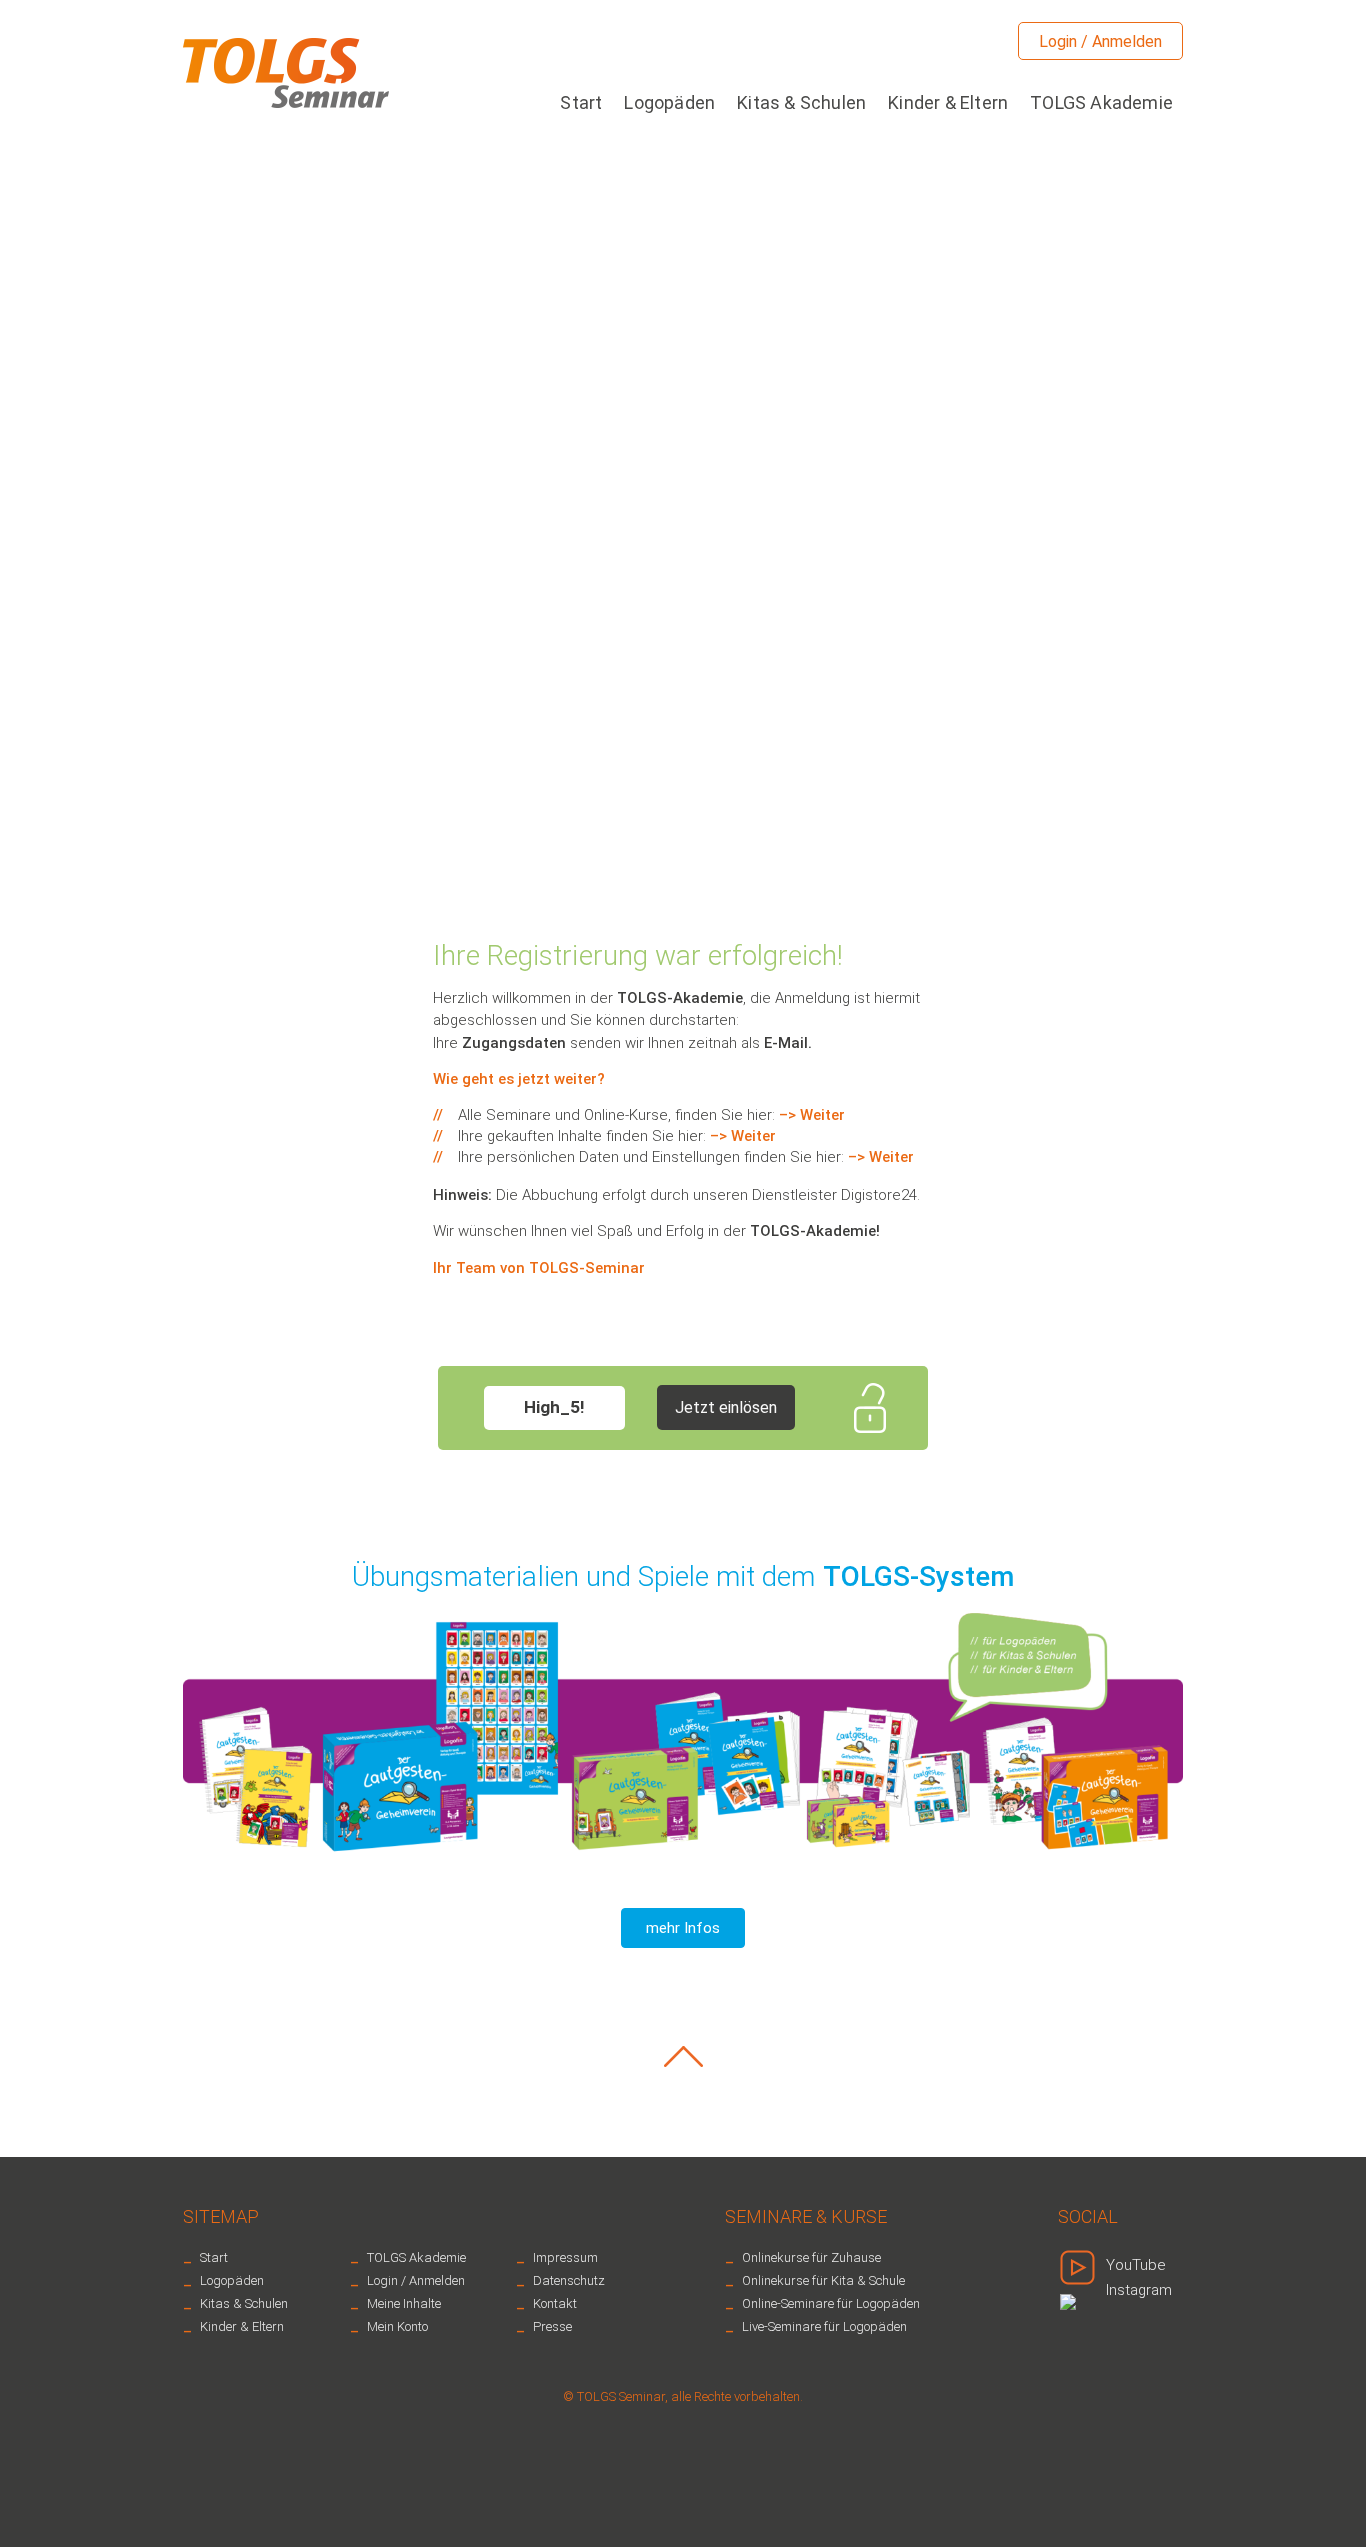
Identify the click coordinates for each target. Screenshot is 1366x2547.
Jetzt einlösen (726, 1407)
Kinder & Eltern (948, 102)
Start (581, 102)
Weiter (822, 1115)
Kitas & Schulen (801, 102)
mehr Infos (683, 1928)
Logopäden (669, 102)
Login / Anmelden (1100, 41)
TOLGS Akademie (1101, 102)
